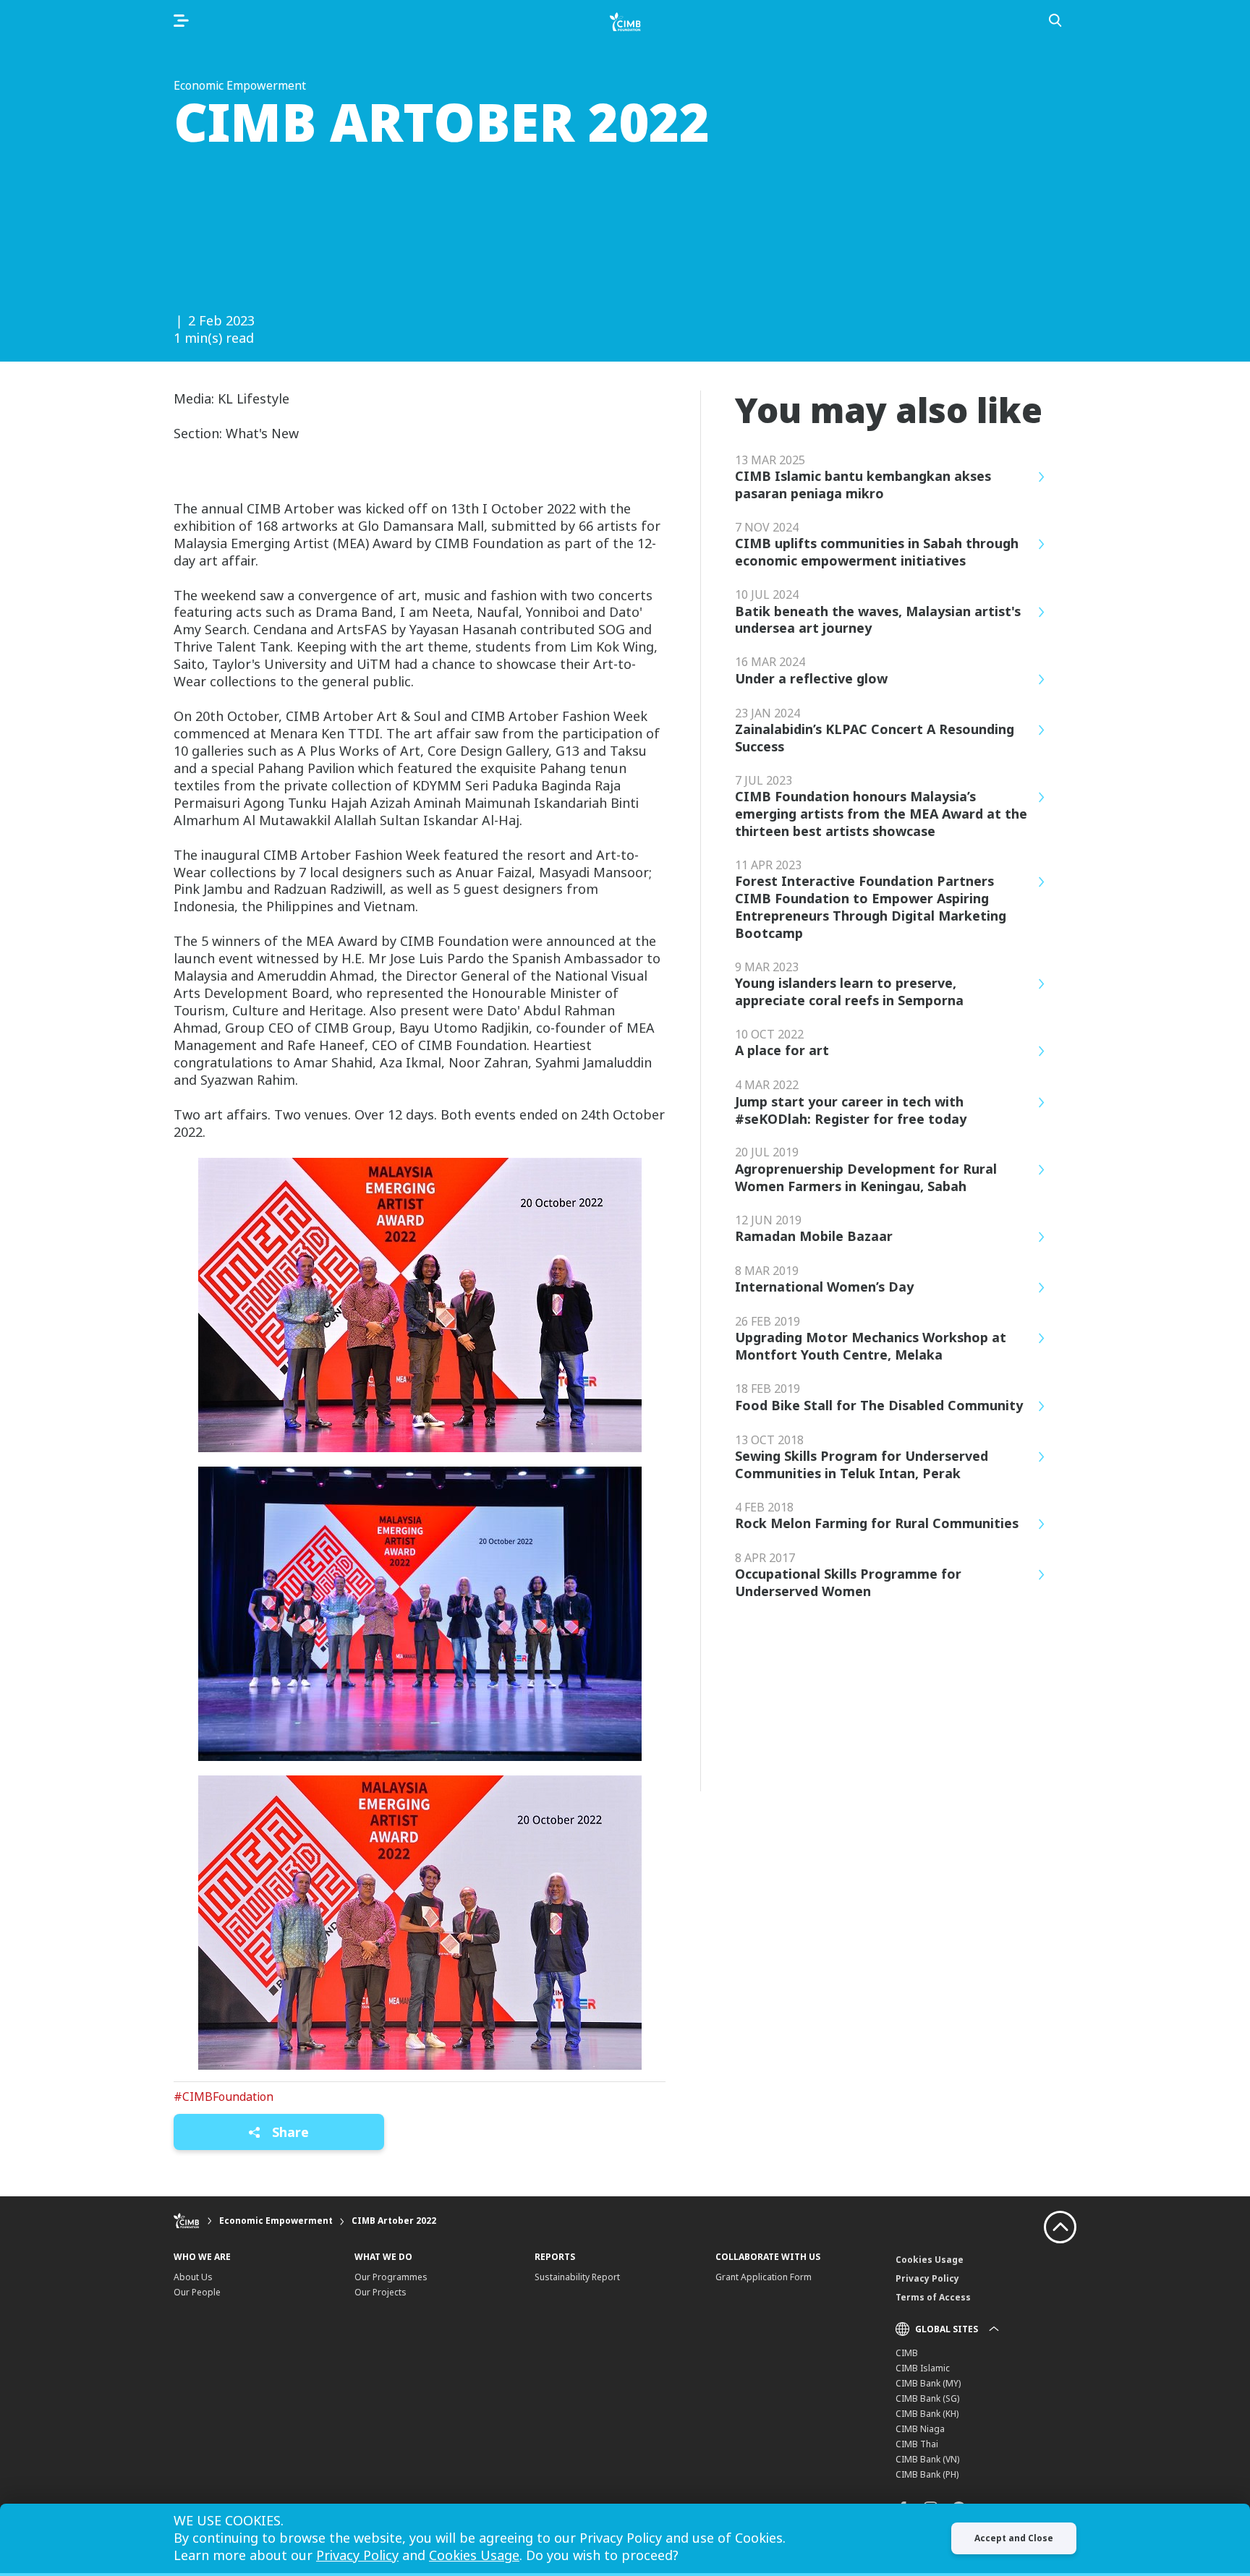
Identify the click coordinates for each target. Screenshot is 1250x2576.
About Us (193, 2277)
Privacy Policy (927, 2278)
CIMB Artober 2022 (394, 2221)
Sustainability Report (577, 2277)
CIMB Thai (917, 2444)
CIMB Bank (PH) (927, 2474)
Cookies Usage (930, 2260)
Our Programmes (391, 2277)
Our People (197, 2292)
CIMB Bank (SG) (927, 2398)
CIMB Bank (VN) (927, 2459)
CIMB (907, 2353)
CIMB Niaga (920, 2429)
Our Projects (380, 2292)
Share (289, 2132)
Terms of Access (933, 2297)
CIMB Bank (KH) (927, 2414)
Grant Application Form (764, 2277)
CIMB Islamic (923, 2368)
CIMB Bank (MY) (928, 2383)
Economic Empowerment (276, 2221)
